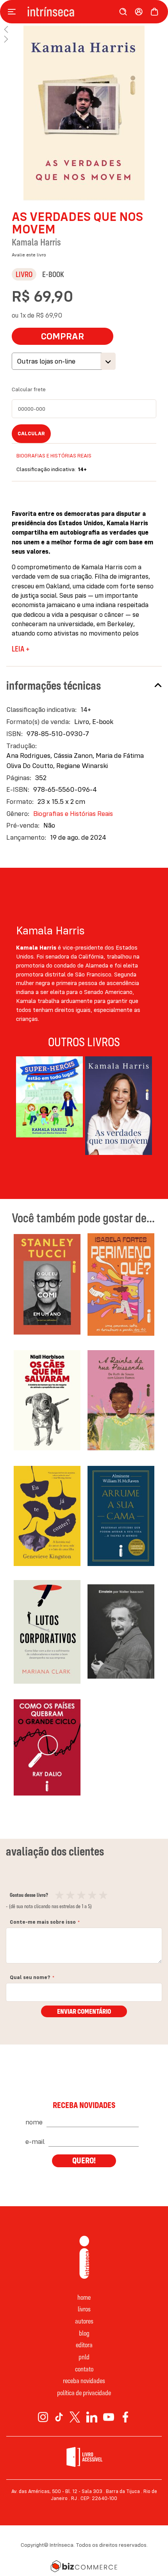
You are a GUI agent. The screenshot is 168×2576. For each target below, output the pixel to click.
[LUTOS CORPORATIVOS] (47, 1633)
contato (84, 2369)
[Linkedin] (92, 2417)
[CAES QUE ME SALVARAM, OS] (47, 1402)
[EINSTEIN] (121, 1633)
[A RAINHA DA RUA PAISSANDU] (121, 1402)
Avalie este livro (29, 255)
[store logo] (68, 12)
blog (84, 2333)
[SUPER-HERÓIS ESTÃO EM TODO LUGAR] (49, 1107)
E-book (53, 274)
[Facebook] (125, 2417)
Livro (24, 274)
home (84, 2297)
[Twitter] (75, 2417)
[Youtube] (109, 2417)
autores (84, 2321)
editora (84, 2345)
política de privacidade (84, 2393)
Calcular (31, 433)
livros (84, 2309)
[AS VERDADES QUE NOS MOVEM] (119, 1107)
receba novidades (84, 2381)
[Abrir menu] (14, 12)
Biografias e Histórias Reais (54, 456)
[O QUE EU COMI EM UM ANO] (47, 1286)
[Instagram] (43, 2417)
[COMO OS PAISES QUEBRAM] (47, 1749)
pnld (84, 2357)
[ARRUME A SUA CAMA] (121, 1517)
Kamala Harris (36, 242)
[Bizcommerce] (84, 2566)
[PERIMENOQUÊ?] (121, 1286)
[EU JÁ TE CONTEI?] (47, 1517)
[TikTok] (59, 2417)
